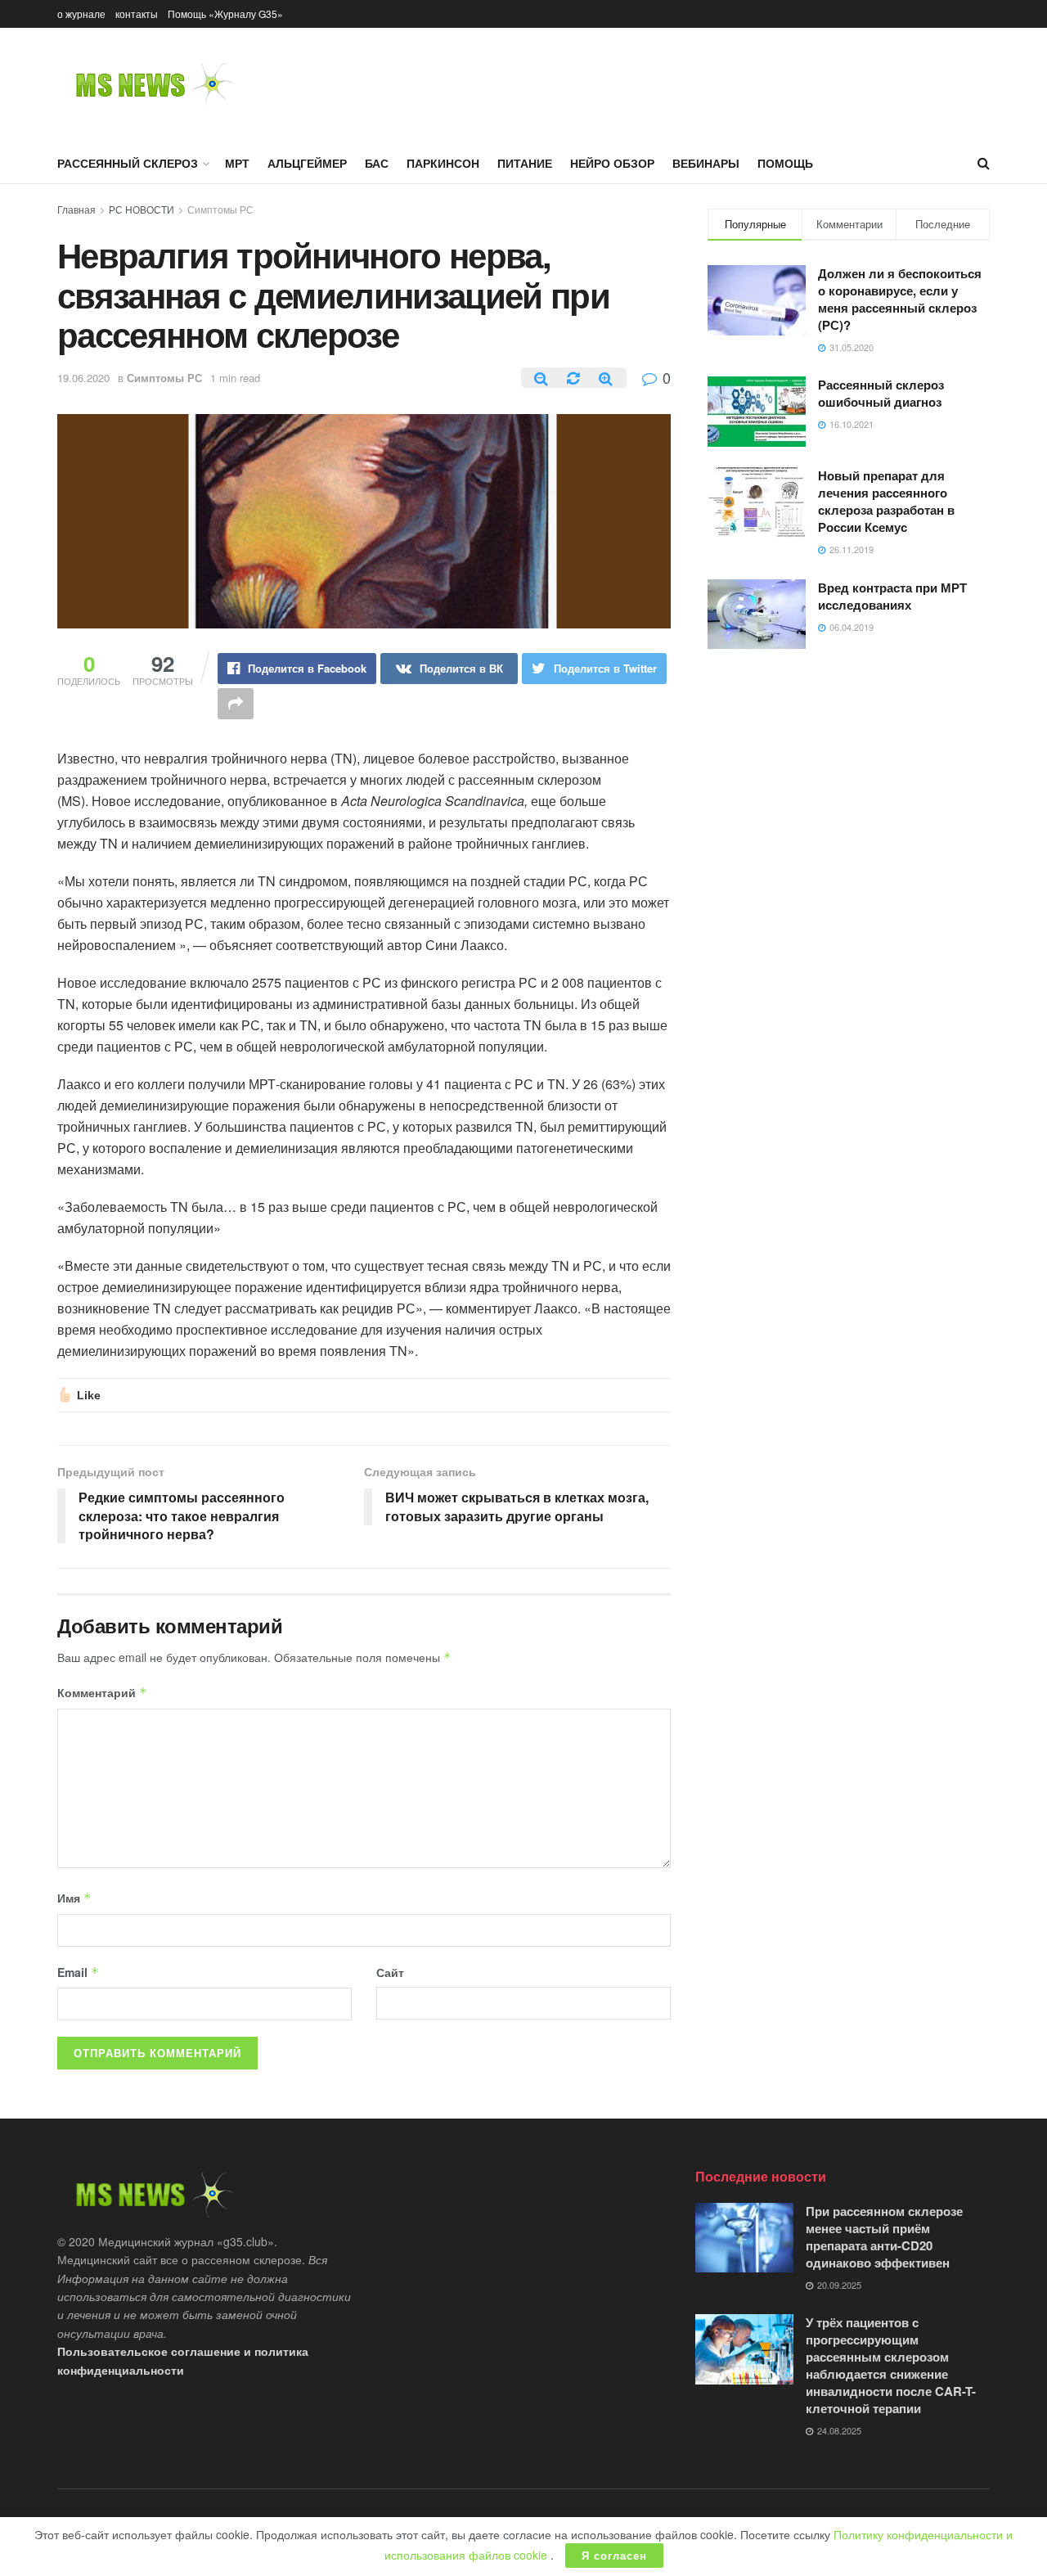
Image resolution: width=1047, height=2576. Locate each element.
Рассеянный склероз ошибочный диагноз (881, 393)
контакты (137, 14)
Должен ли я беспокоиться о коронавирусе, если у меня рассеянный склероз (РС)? (900, 299)
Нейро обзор (612, 163)
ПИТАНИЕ (525, 163)
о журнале (81, 14)
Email (78, 1972)
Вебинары (706, 163)
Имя (74, 1898)
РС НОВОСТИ (142, 209)
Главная (76, 209)
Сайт (390, 1972)
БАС (377, 163)
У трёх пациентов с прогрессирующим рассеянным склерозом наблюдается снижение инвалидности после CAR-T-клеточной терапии (891, 2365)
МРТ (237, 163)
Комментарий (102, 1692)
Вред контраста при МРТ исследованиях (892, 596)
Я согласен (614, 2555)
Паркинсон (443, 163)
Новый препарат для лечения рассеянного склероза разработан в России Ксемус (886, 501)
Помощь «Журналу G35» (225, 14)
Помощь (785, 163)
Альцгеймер (307, 163)
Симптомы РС (220, 209)
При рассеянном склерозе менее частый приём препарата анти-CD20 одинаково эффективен (884, 2237)
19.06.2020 (83, 378)
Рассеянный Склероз (128, 163)
